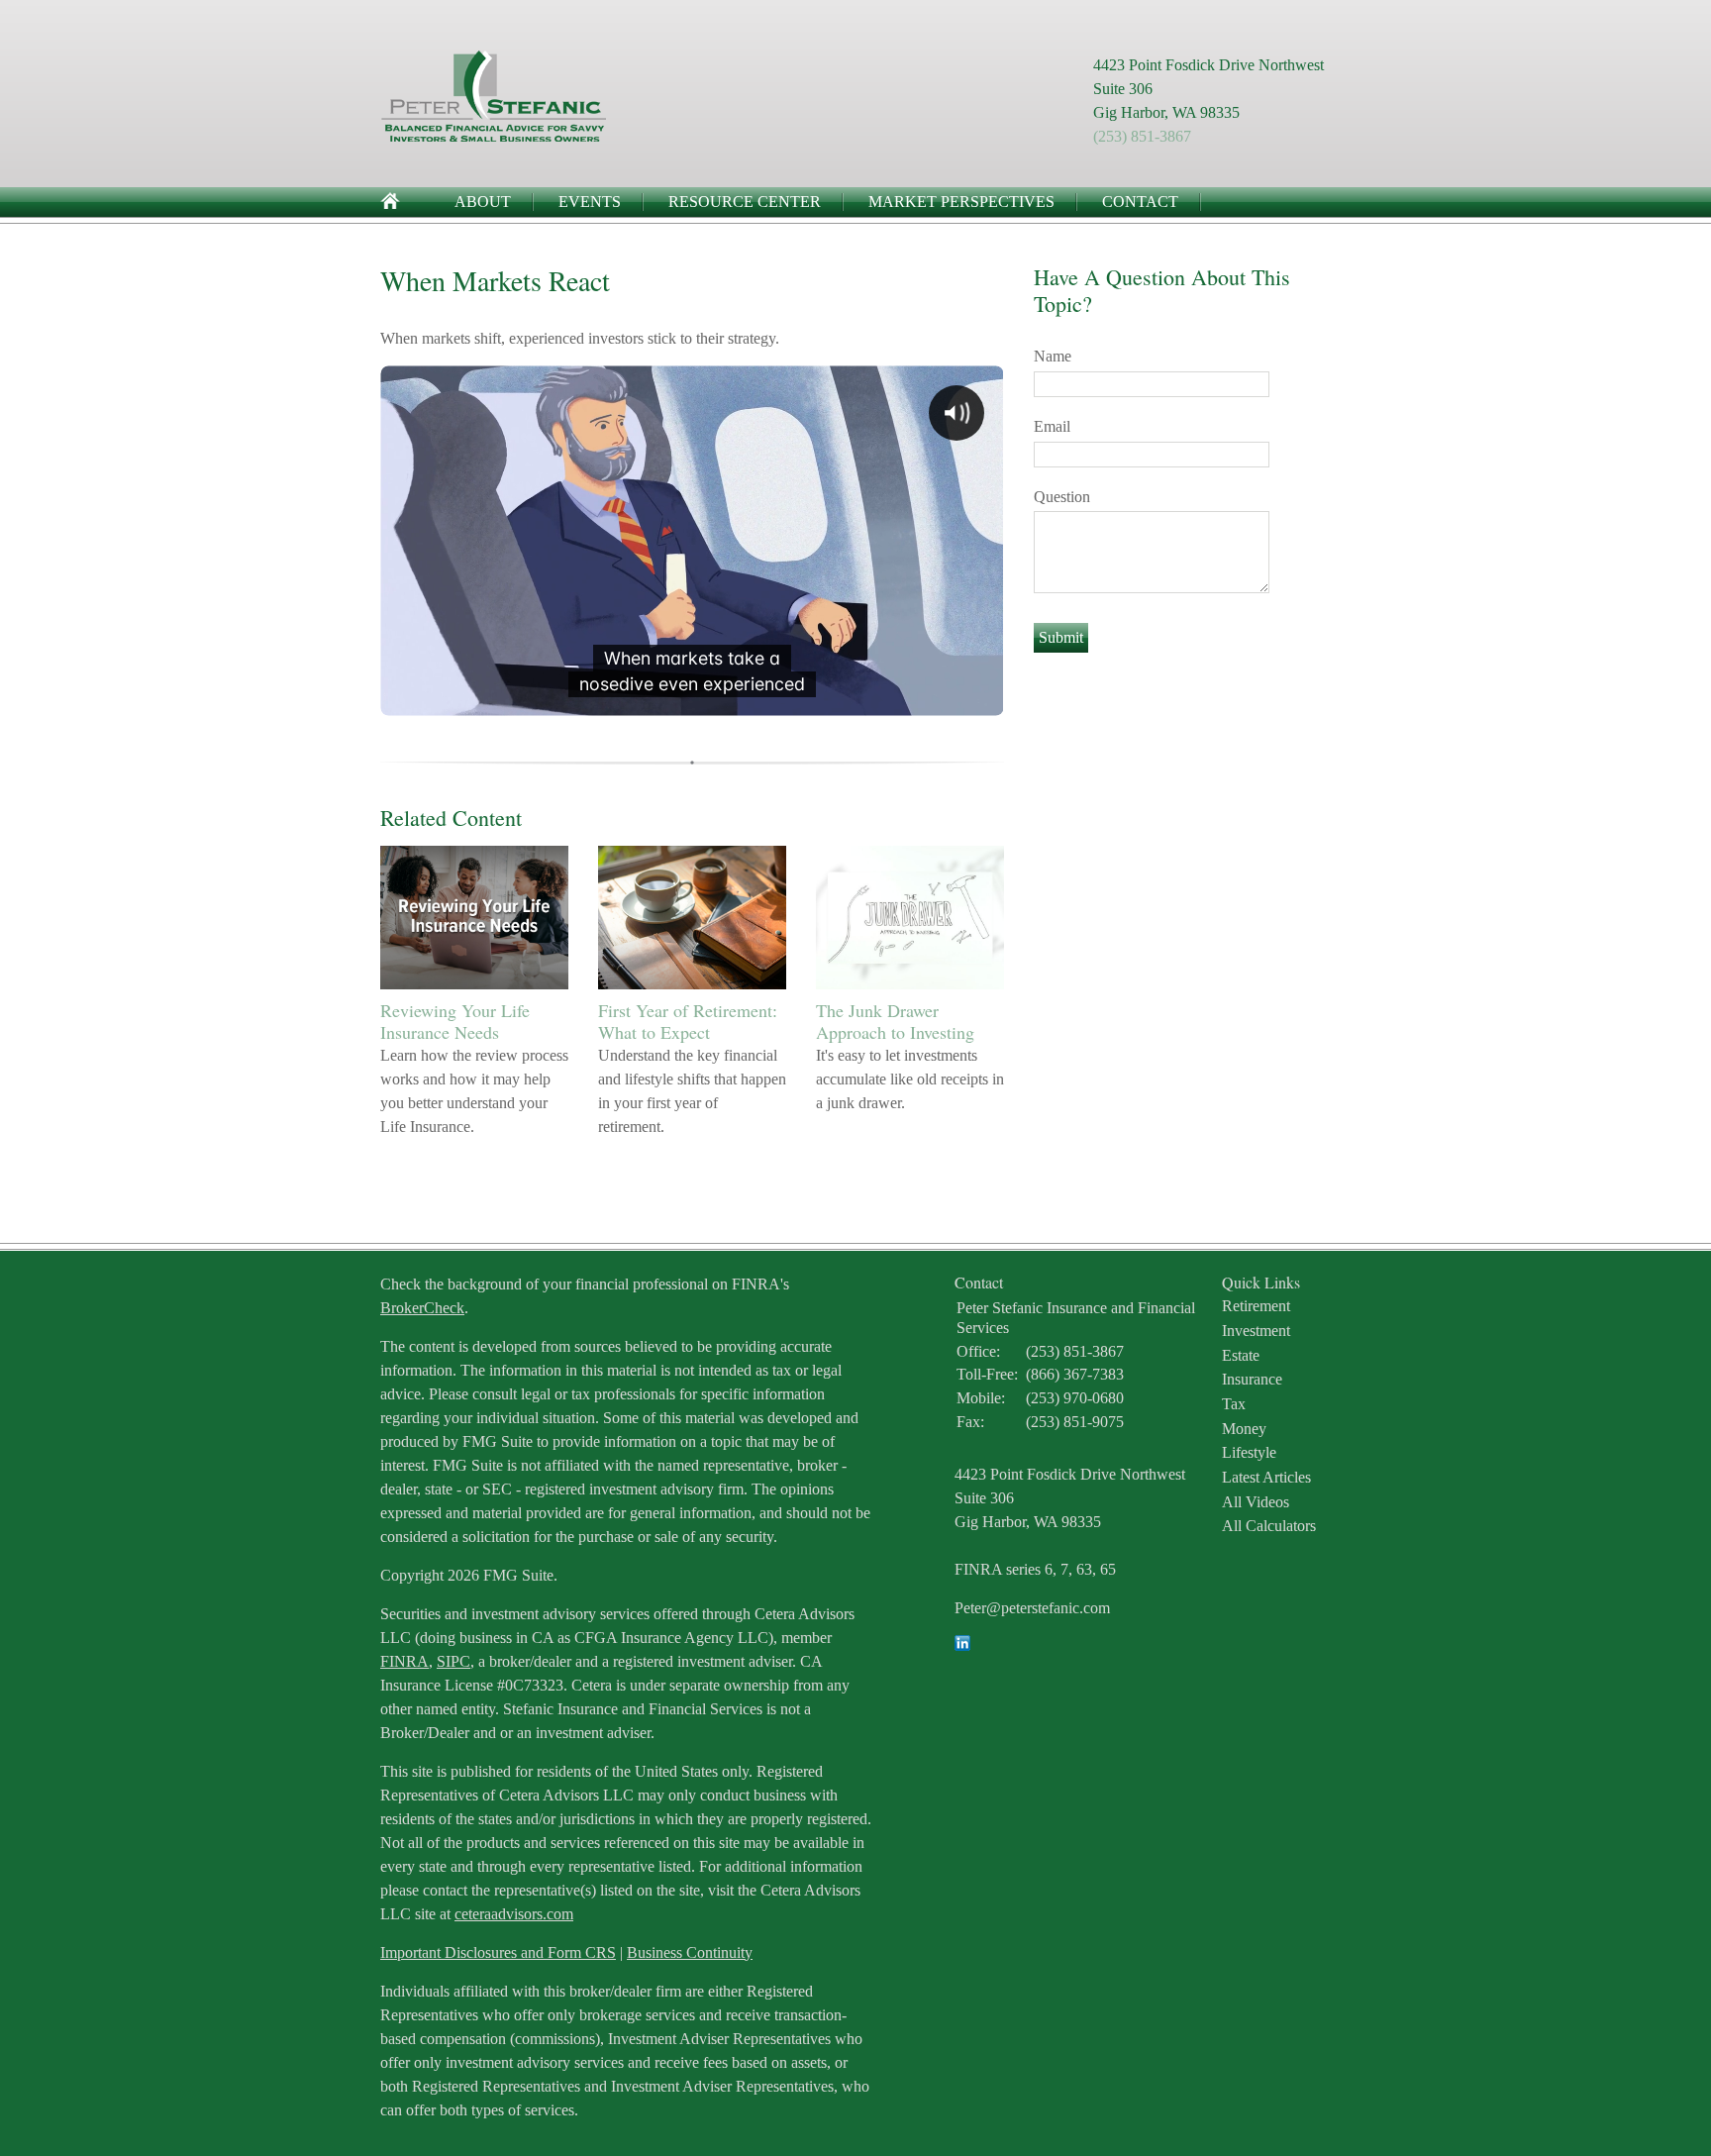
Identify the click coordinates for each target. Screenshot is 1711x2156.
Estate (1241, 1355)
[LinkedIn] (962, 1645)
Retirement (1256, 1306)
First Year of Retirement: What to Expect (688, 1021)
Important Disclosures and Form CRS (498, 1952)
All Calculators (1269, 1526)
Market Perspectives (961, 202)
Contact (1140, 202)
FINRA (404, 1661)
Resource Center (745, 202)
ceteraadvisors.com (514, 1914)
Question (1062, 497)
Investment (1256, 1331)
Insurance (1252, 1379)
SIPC (453, 1661)
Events (590, 202)
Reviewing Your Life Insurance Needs (455, 1021)
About (483, 202)
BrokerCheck (422, 1308)
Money (1244, 1429)
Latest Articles (1266, 1477)
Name (1053, 356)
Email (1052, 426)
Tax (1234, 1404)
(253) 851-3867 (1142, 136)
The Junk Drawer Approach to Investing (895, 1021)
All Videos (1256, 1502)
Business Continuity (690, 1952)
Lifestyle (1249, 1452)
